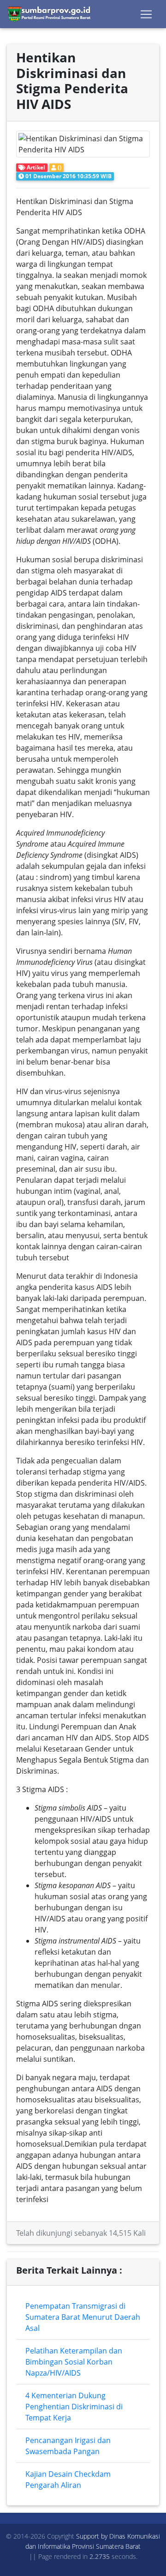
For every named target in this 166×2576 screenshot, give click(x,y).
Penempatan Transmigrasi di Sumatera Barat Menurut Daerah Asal (83, 2317)
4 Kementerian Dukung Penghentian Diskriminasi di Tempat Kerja (74, 2407)
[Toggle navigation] (146, 14)
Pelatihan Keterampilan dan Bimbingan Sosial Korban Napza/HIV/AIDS (74, 2362)
